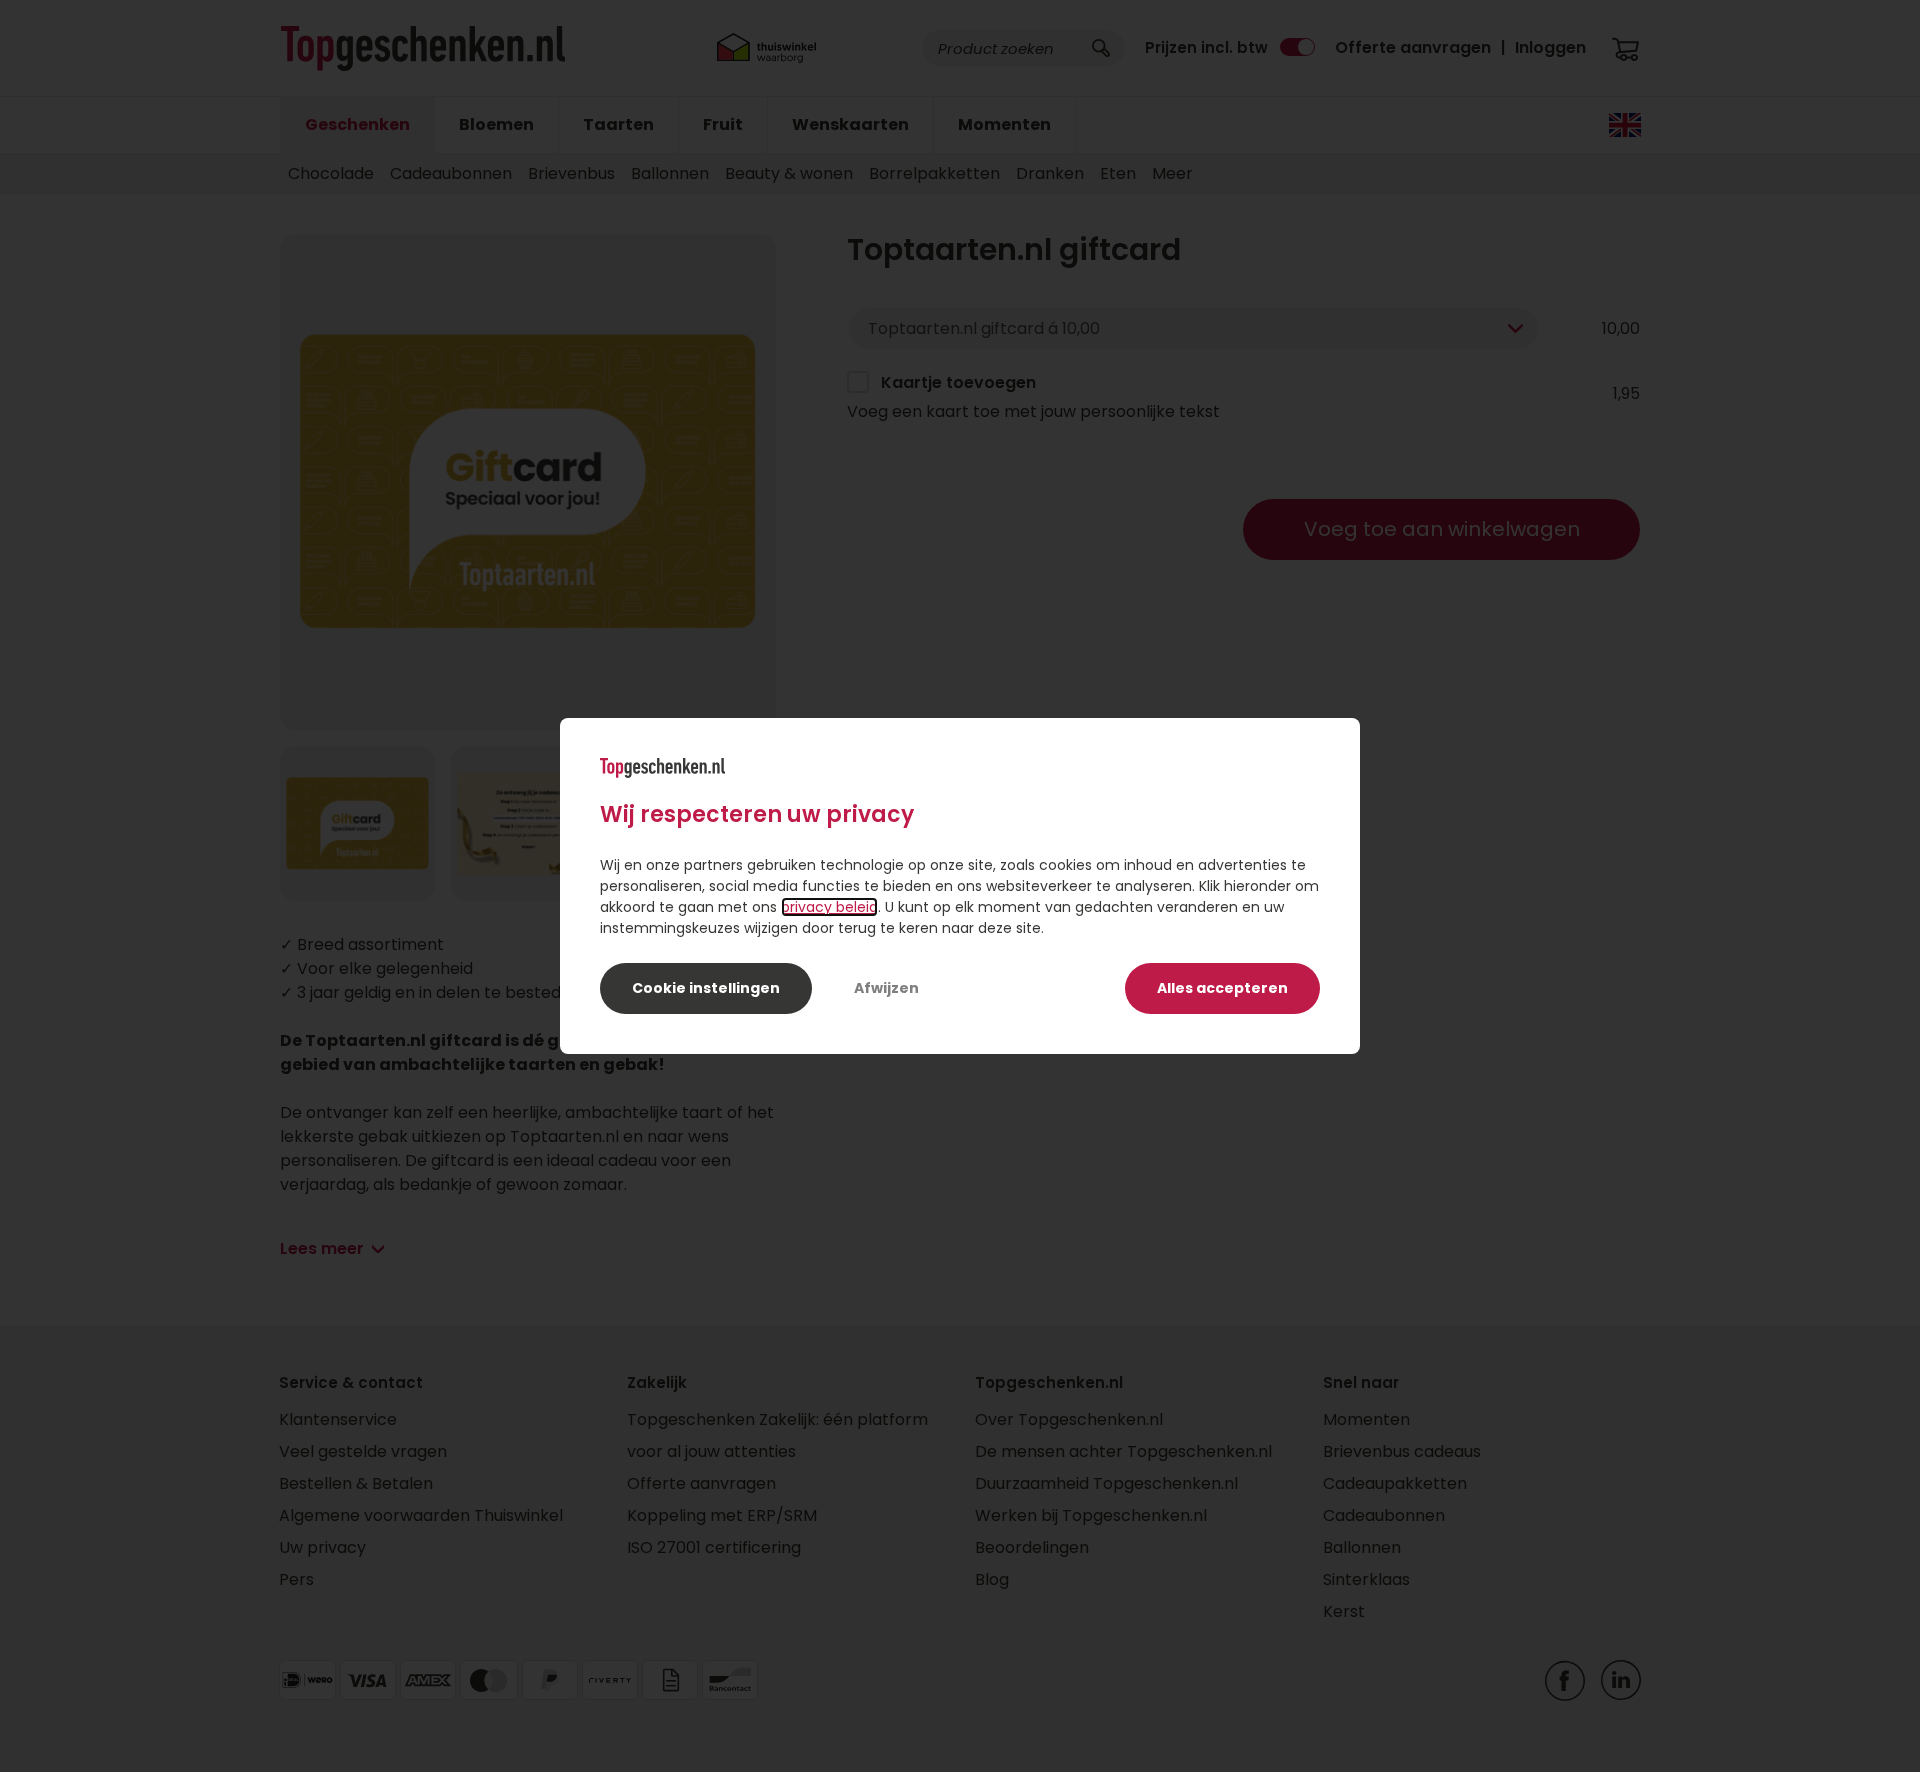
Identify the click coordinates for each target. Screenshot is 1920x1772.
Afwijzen (886, 988)
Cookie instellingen (706, 988)
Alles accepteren (1222, 988)
